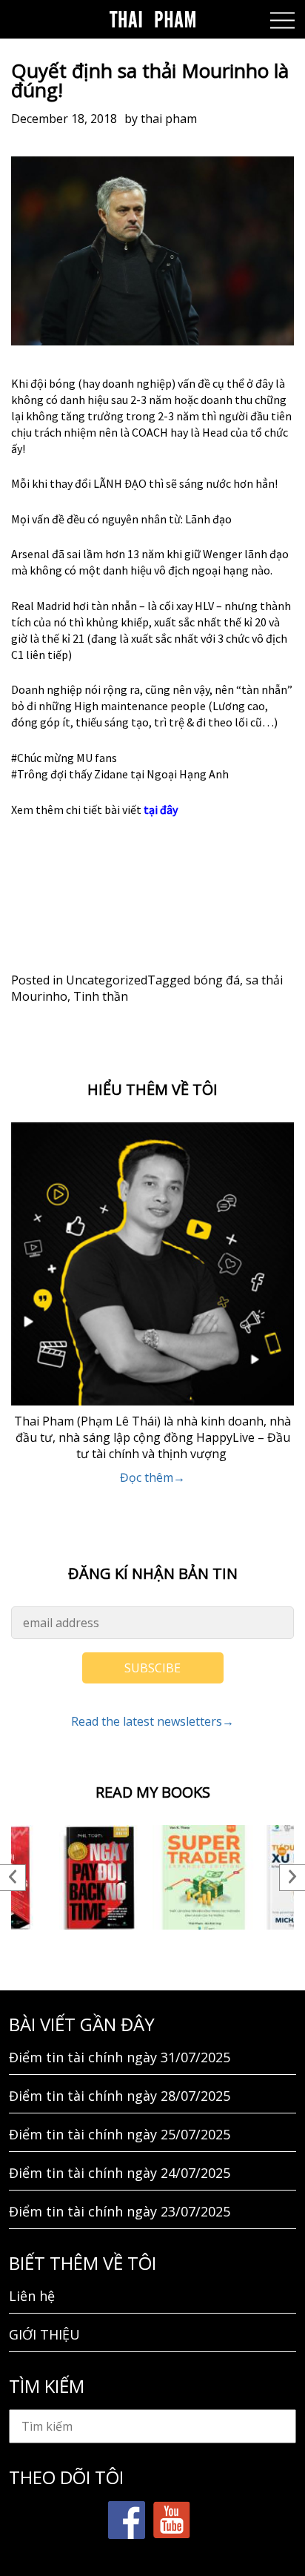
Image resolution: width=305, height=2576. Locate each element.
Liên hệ (32, 2296)
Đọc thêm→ (152, 1477)
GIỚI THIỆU (44, 2334)
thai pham (169, 119)
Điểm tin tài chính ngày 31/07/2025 (120, 2057)
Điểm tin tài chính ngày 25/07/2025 (120, 2134)
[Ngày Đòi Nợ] (100, 1877)
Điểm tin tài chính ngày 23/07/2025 (120, 2211)
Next (292, 1878)
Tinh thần (101, 996)
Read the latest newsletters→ (152, 1721)
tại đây (160, 809)
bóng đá (217, 980)
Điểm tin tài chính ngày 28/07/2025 (120, 2096)
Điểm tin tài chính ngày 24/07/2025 (120, 2173)
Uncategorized (107, 980)
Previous (13, 1878)
